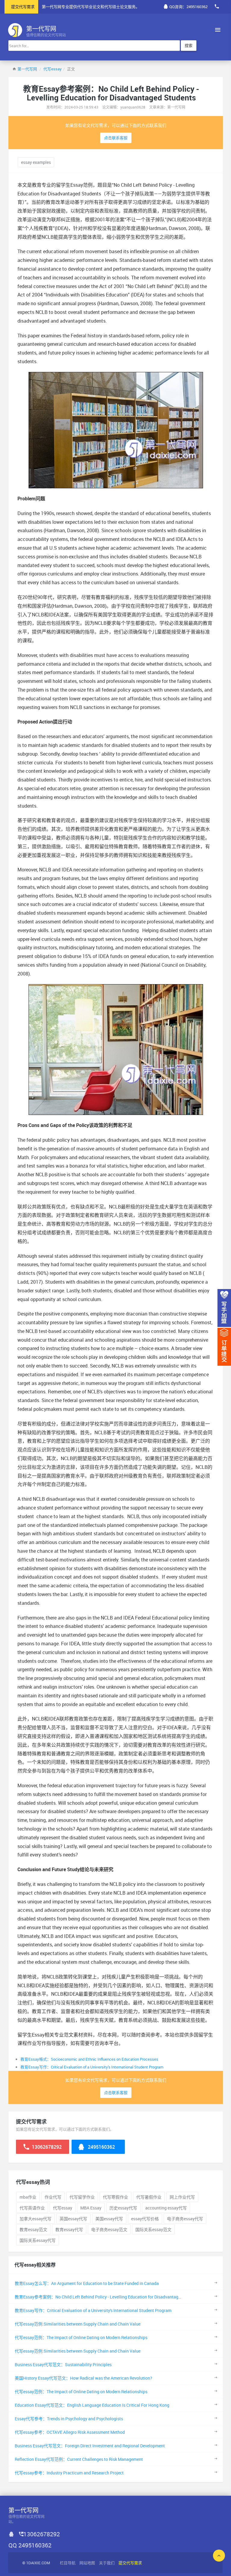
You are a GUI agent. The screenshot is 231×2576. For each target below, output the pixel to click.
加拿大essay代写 (35, 2219)
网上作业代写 (182, 2197)
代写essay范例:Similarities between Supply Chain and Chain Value (78, 2324)
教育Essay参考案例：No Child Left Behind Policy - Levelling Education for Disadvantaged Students (108, 2297)
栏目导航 (68, 2563)
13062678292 (46, 2147)
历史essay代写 (123, 2208)
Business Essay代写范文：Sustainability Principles (63, 2364)
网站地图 (87, 2563)
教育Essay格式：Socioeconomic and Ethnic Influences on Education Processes (89, 2059)
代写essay (52, 69)
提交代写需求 (23, 7)
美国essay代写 (109, 2219)
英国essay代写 (73, 2219)
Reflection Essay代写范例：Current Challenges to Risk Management (79, 2459)
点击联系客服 (116, 138)
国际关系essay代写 (38, 2240)
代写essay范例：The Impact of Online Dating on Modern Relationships (81, 2337)
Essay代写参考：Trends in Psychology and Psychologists (69, 2419)
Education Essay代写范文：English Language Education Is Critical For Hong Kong (92, 2405)
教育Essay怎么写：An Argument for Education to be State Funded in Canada (87, 2283)
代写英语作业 (32, 2208)
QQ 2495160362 (30, 2545)
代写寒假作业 (115, 2197)
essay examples (36, 162)
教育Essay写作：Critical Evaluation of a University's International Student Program (92, 2067)
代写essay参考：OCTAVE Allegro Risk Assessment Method (70, 2432)
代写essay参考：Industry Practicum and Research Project (69, 2473)
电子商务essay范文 (109, 2229)
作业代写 (53, 2197)
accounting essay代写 (166, 2208)
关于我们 (107, 2563)
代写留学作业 (82, 2197)
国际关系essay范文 (153, 2229)
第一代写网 (27, 69)
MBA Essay (91, 2208)
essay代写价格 (145, 2219)
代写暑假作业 (149, 2197)
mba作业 (28, 2197)
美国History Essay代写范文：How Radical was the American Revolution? (83, 2378)
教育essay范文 (33, 2229)
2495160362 (101, 2147)
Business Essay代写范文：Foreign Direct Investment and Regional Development (90, 2446)
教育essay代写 (69, 2229)
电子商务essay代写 (185, 2219)
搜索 (189, 45)
